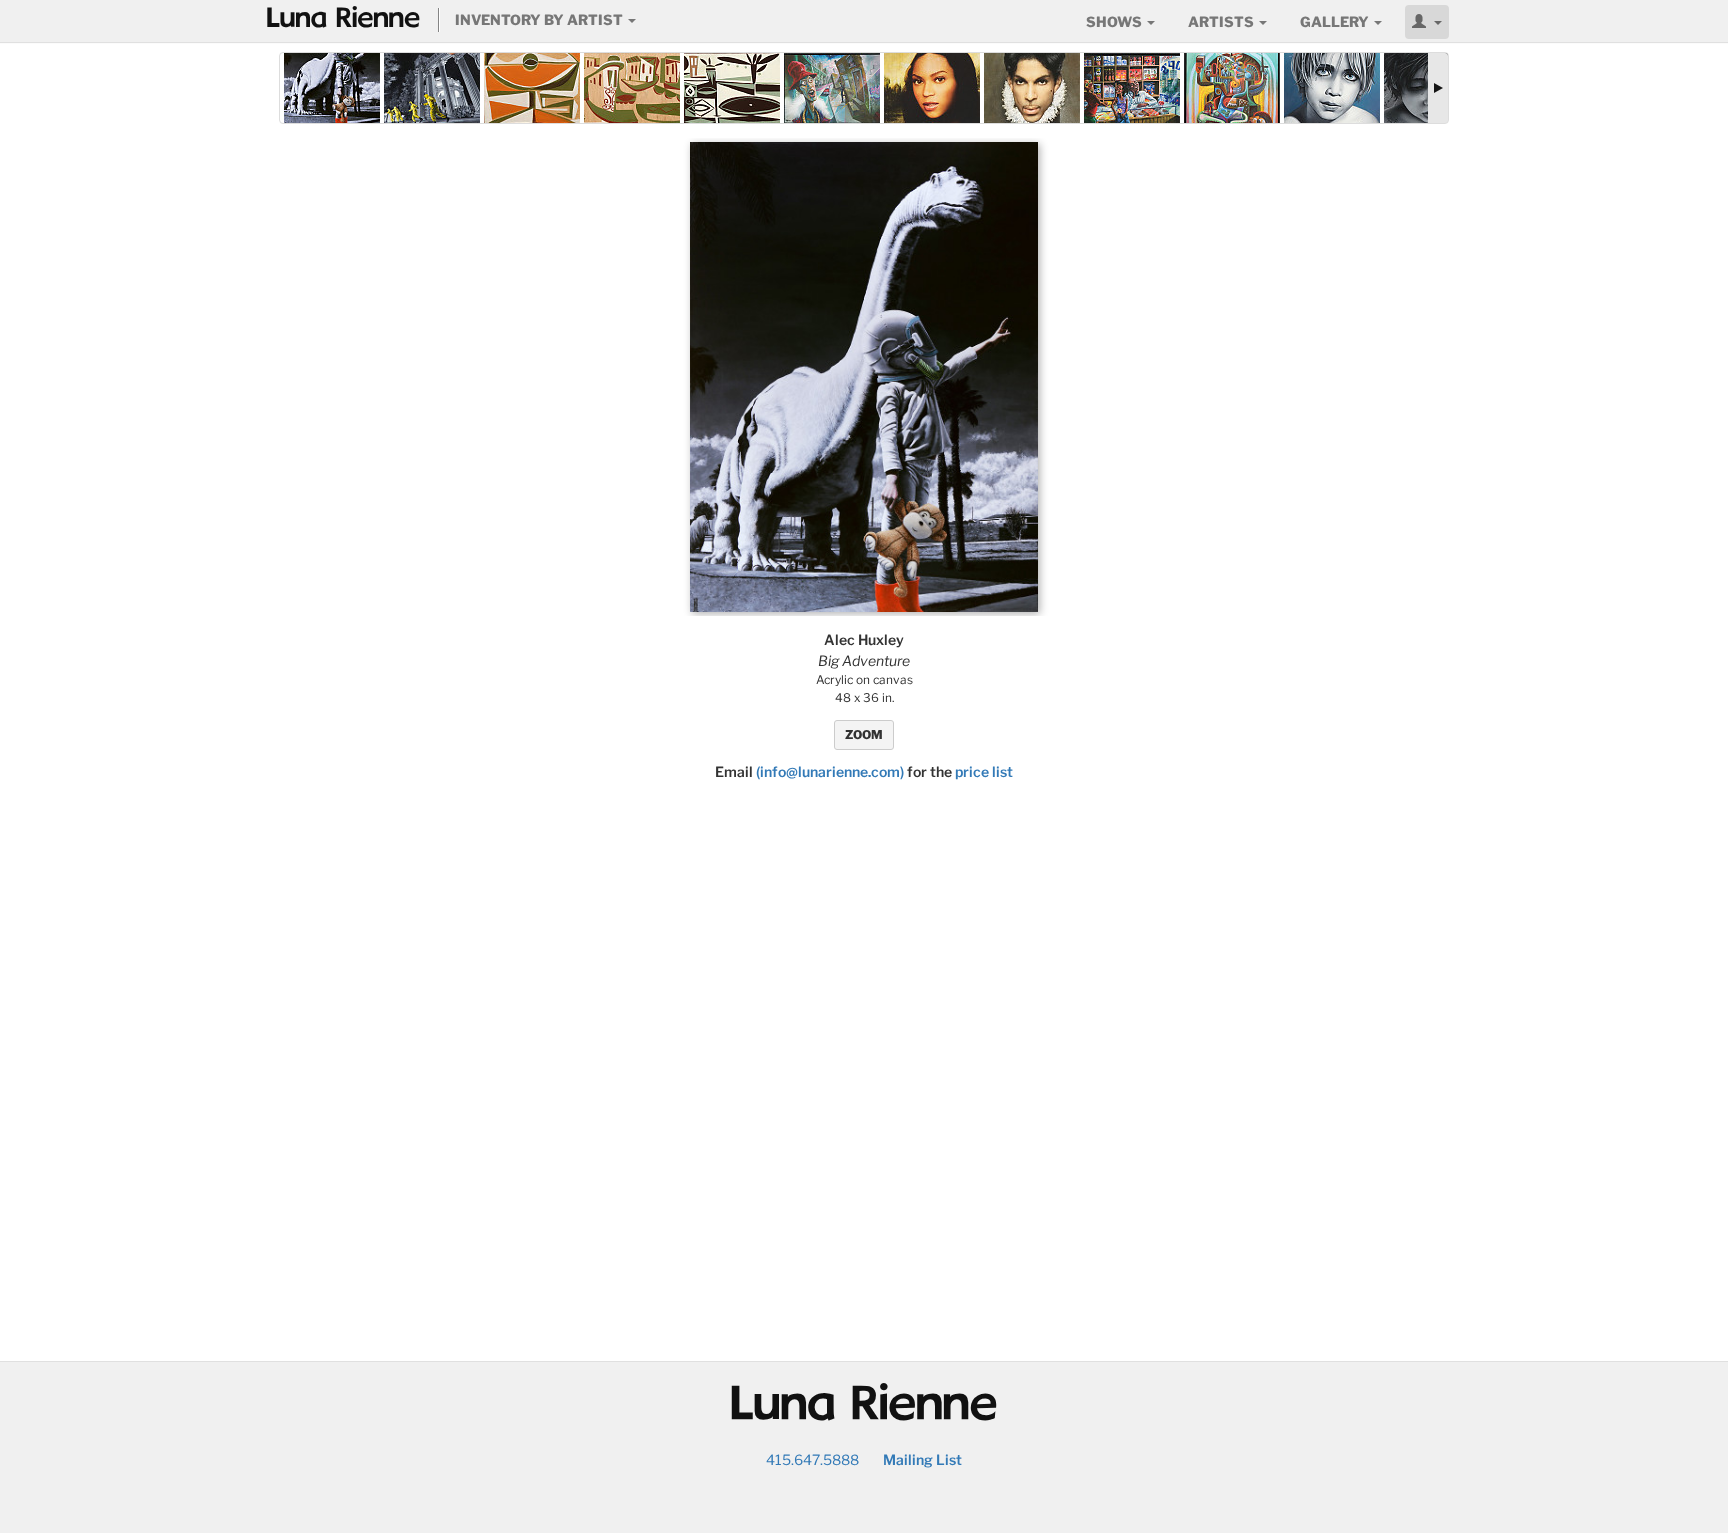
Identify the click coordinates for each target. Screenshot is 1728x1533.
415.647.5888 (812, 1459)
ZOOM (864, 734)
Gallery (1336, 21)
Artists (1222, 21)
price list (984, 771)
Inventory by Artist (540, 19)
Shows (1115, 21)
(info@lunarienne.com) (830, 771)
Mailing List (922, 1459)
